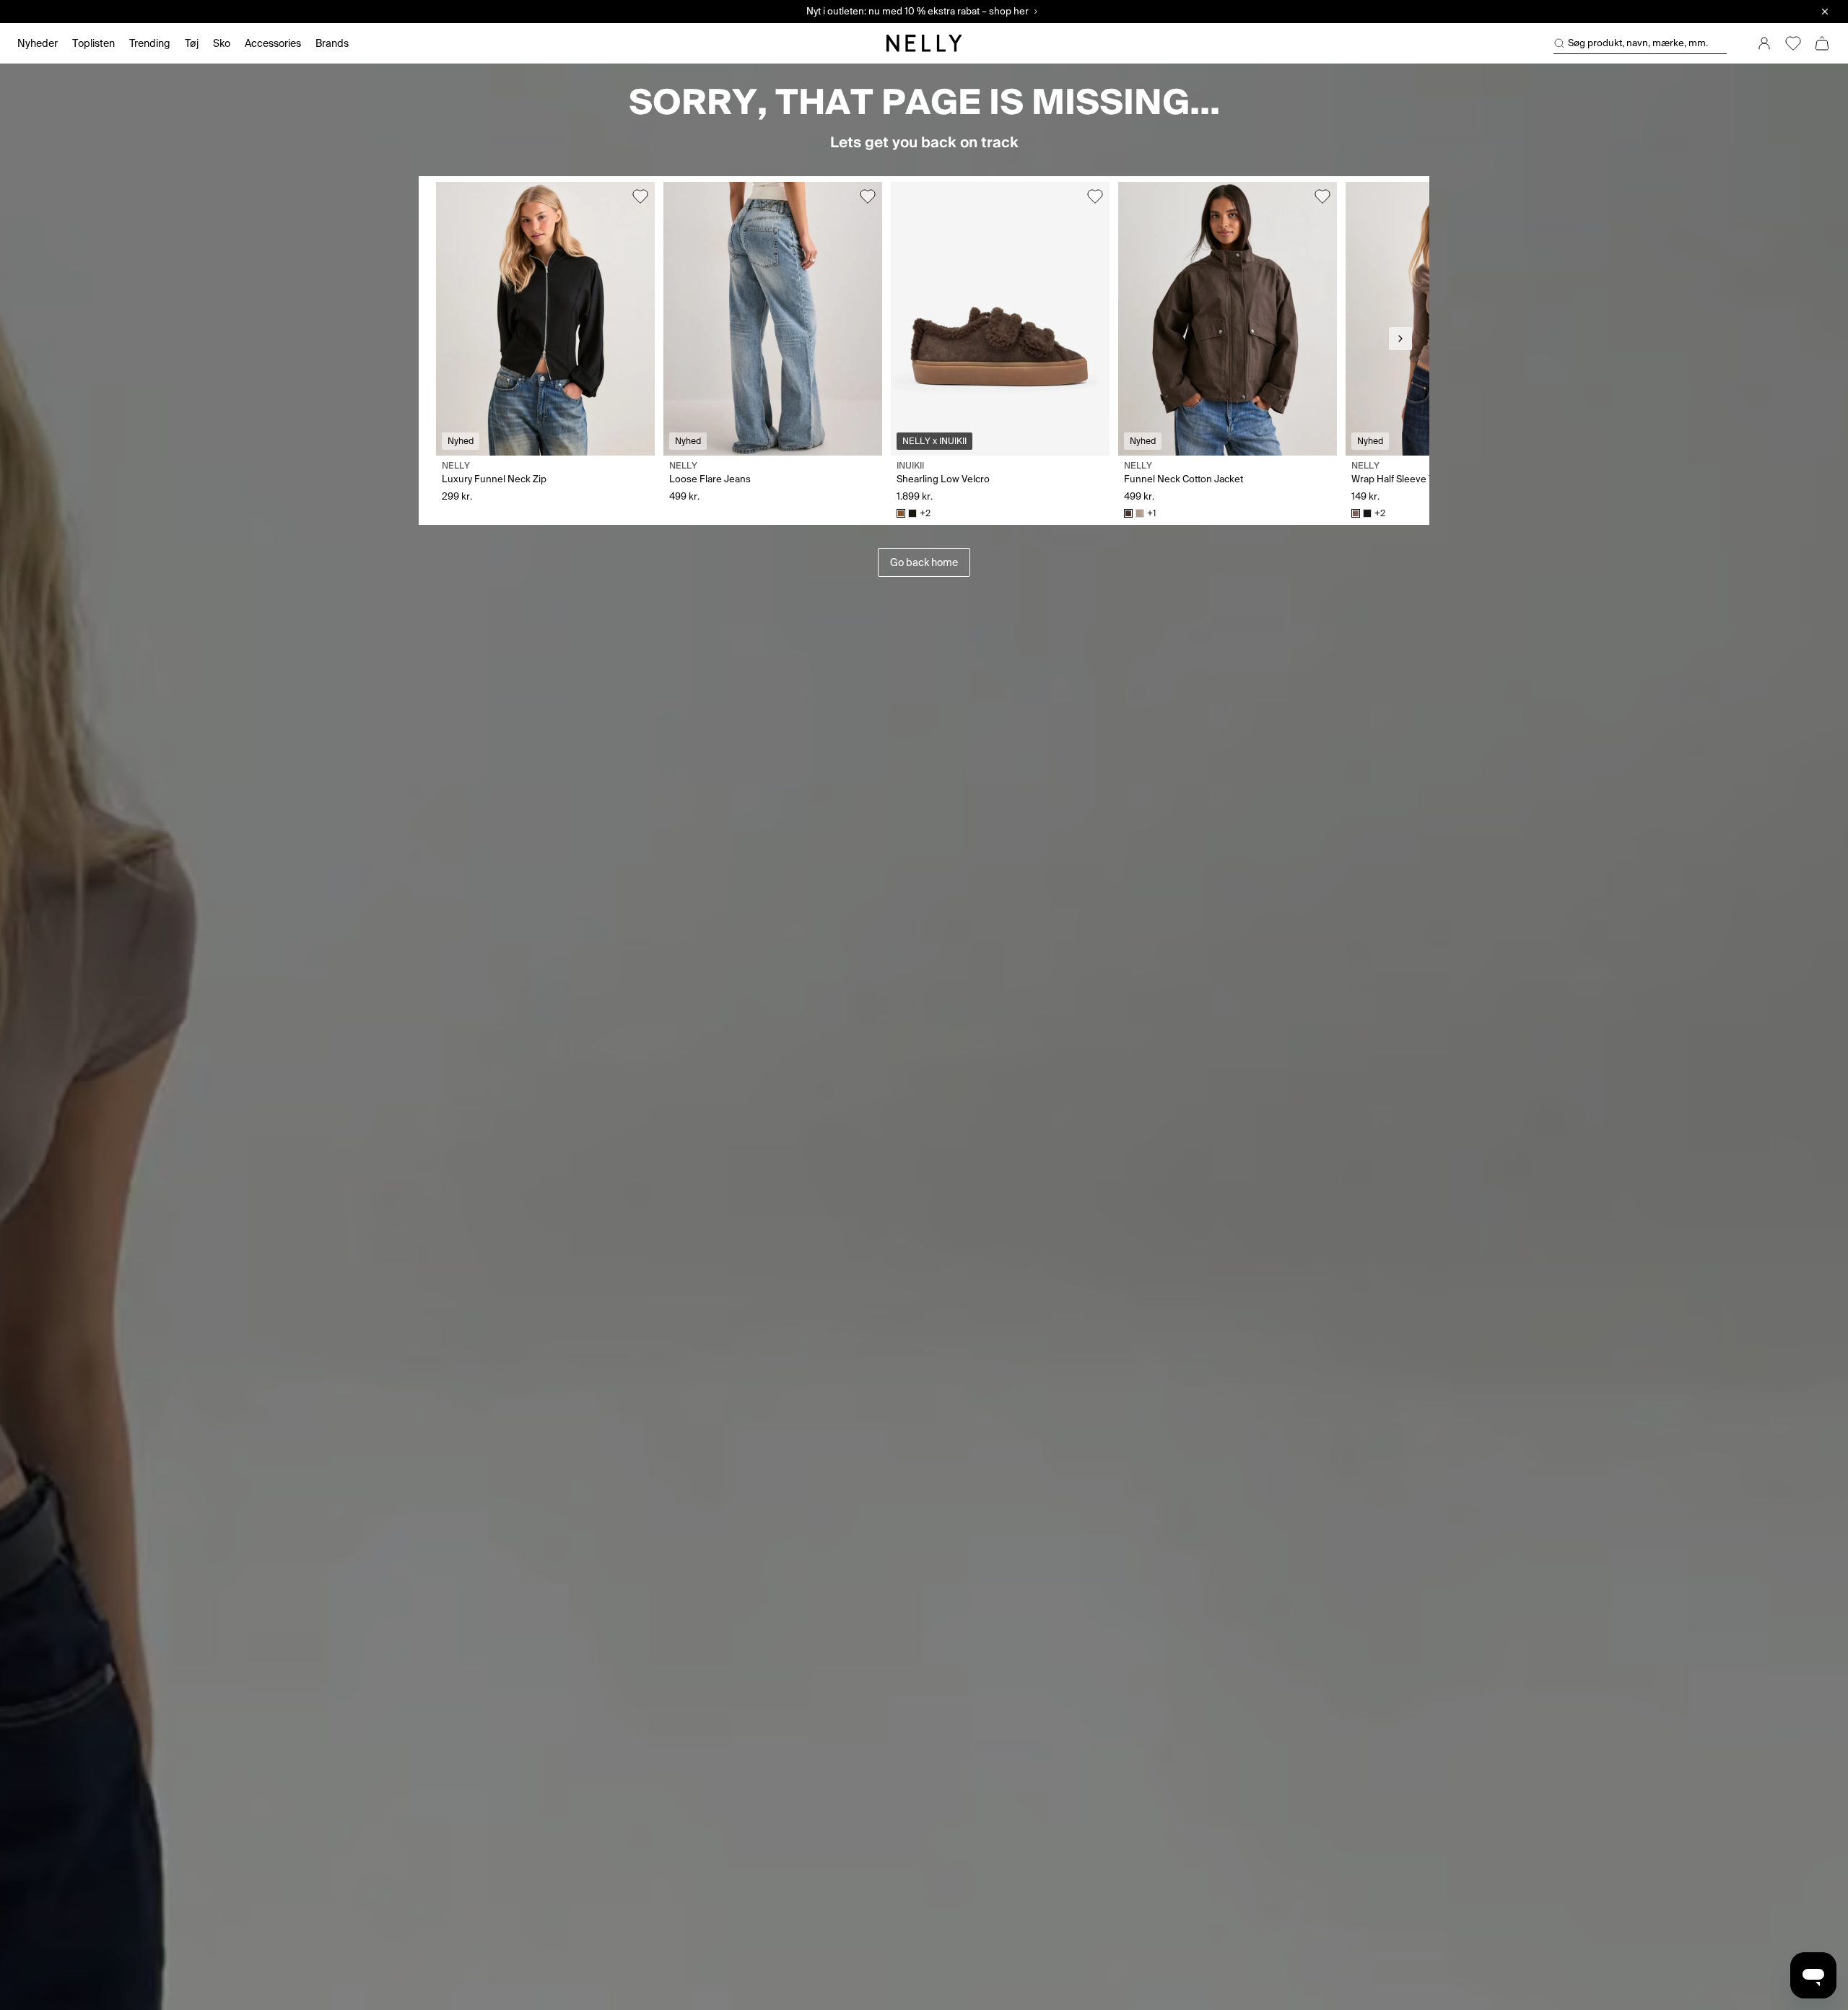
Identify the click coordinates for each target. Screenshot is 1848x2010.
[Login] (1764, 43)
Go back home (924, 562)
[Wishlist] (1793, 43)
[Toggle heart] (640, 196)
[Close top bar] (1825, 12)
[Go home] (924, 43)
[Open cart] (1822, 43)
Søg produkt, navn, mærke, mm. (1638, 43)
